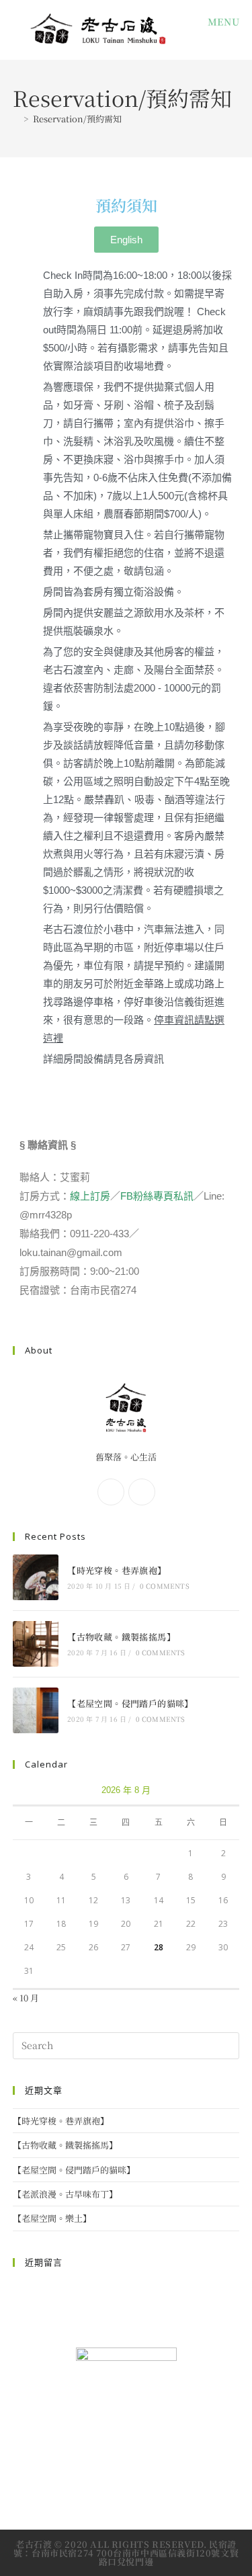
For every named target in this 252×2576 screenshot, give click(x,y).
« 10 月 (26, 1998)
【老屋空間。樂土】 (52, 2218)
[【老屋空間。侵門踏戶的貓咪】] (36, 1710)
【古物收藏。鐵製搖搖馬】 (121, 1637)
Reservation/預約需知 (77, 119)
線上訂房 (90, 1196)
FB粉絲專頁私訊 (157, 1196)
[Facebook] (111, 1492)
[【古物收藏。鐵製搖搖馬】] (36, 1644)
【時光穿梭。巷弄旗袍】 (117, 1570)
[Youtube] (159, 2476)
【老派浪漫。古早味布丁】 (65, 2194)
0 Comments (165, 1586)
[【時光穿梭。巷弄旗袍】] (36, 1577)
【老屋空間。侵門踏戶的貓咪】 (130, 1703)
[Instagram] (142, 1492)
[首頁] (16, 119)
